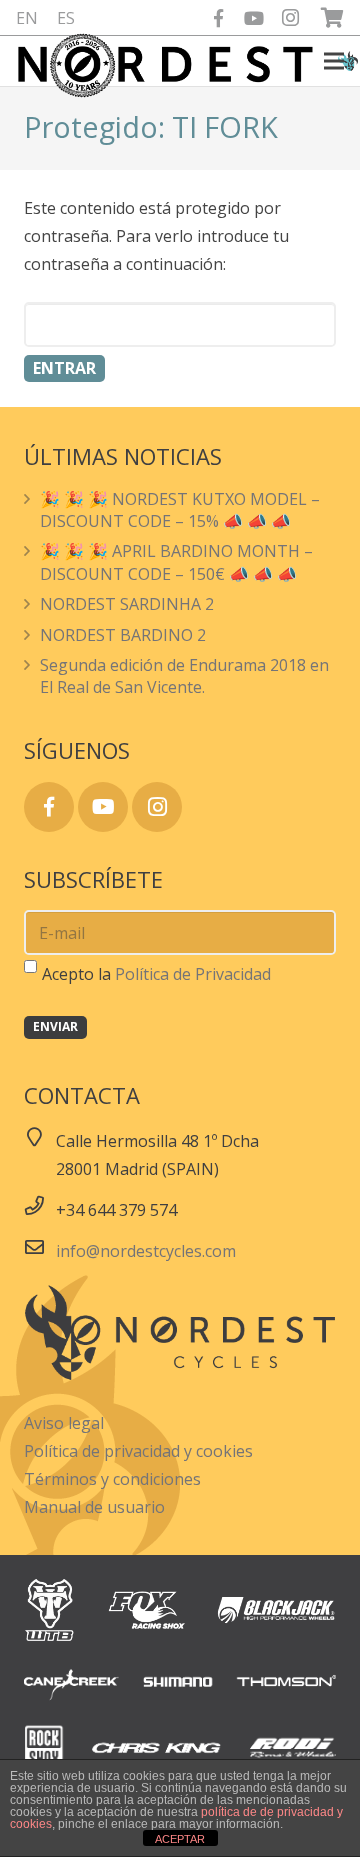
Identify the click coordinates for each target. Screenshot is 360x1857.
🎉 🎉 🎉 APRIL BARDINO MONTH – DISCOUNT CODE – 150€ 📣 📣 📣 (176, 562)
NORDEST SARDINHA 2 (127, 604)
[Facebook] (218, 18)
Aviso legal (64, 1423)
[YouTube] (254, 18)
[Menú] (334, 61)
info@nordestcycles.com (146, 1251)
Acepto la (156, 974)
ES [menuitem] (66, 18)
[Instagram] (290, 18)
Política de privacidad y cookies (138, 1451)
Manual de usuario (94, 1507)
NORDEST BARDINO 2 (123, 635)
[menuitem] (27, 18)
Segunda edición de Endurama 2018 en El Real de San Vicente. (184, 676)
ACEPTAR (180, 1839)
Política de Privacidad (193, 974)
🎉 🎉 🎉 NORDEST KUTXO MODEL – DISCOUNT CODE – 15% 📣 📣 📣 (180, 510)
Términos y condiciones (112, 1479)
